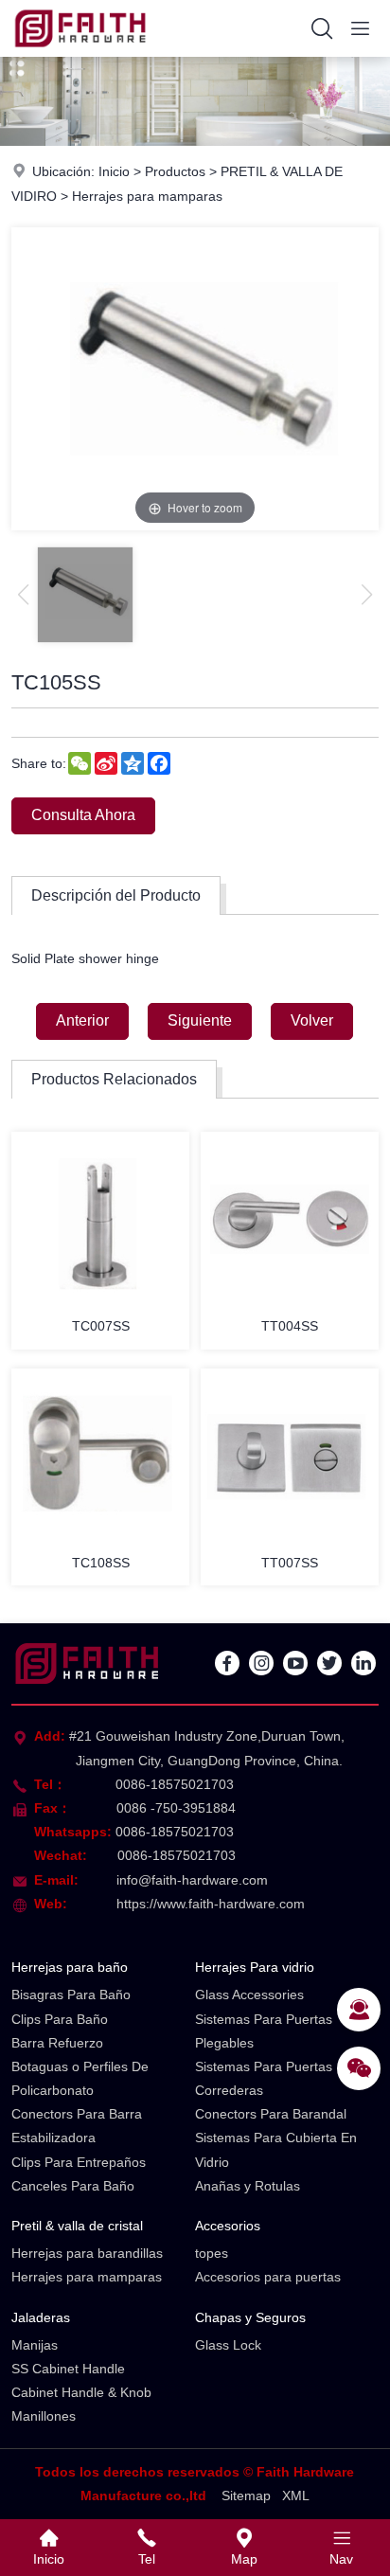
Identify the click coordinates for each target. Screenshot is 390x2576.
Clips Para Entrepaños (79, 2162)
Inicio (114, 171)
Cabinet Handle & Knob (81, 2392)
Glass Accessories (249, 1995)
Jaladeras (41, 2317)
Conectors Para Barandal (271, 2114)
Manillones (44, 2416)
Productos (175, 171)
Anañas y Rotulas (248, 2186)
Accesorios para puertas (268, 2277)
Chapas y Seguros (250, 2317)
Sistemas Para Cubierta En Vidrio (276, 2149)
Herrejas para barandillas (87, 2253)
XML (296, 2495)
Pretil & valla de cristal (77, 2226)
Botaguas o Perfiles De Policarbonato (80, 2078)
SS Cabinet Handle (68, 2369)
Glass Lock (228, 2345)
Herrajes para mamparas (147, 196)
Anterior (82, 1020)
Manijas (35, 2345)
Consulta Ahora (83, 815)
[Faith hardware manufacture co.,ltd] (80, 52)
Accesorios (228, 2226)
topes (212, 2253)
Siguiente (200, 1020)
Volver (312, 1020)
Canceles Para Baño (73, 2186)
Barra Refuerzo (57, 2043)
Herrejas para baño (70, 1967)
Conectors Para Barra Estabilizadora (77, 2126)
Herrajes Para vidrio (255, 1967)
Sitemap (246, 2495)
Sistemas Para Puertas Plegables (264, 2031)
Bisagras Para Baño (71, 1995)
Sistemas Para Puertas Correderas (264, 2078)
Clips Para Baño (60, 2019)
